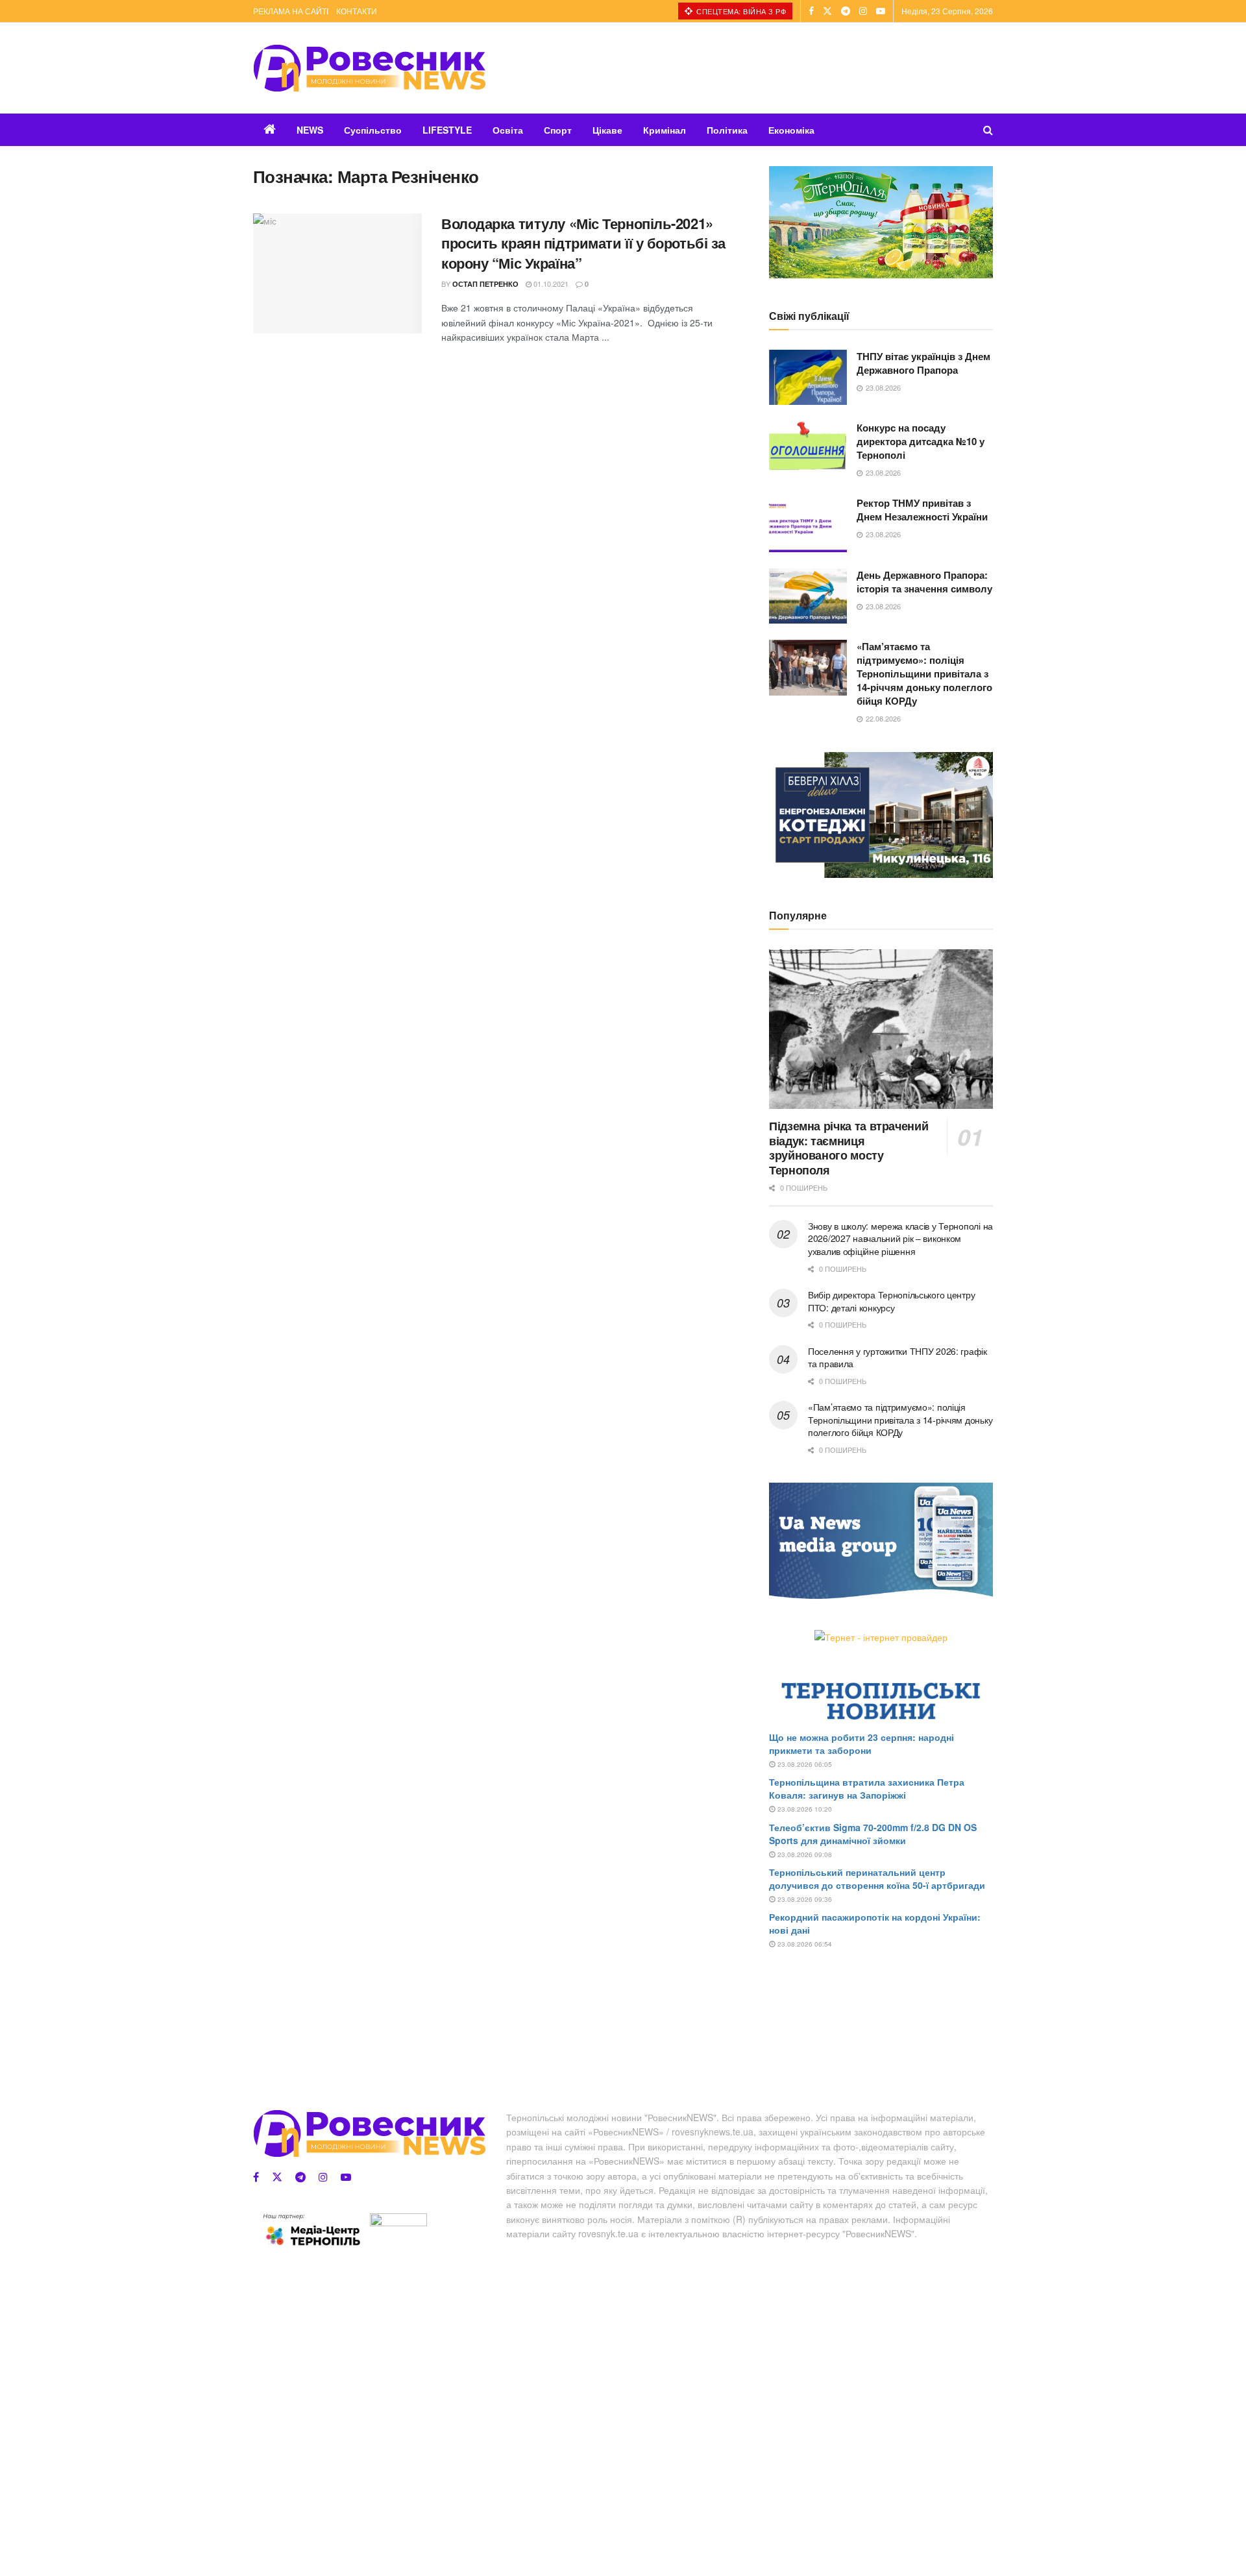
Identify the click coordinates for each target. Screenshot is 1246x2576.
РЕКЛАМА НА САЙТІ (291, 11)
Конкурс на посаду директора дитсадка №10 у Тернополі (921, 441)
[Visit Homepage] (369, 68)
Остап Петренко (485, 284)
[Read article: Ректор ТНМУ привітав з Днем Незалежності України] (808, 524)
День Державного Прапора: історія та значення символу (924, 582)
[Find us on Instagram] (863, 11)
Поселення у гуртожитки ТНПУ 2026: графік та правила (898, 1357)
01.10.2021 (550, 284)
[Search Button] (988, 130)
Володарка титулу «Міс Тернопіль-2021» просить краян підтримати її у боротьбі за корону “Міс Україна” (583, 243)
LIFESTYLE (447, 130)
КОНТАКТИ (357, 11)
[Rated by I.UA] (398, 2222)
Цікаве (607, 130)
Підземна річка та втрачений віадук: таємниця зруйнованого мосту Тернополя (849, 1148)
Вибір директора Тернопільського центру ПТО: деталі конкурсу (891, 1301)
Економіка (791, 130)
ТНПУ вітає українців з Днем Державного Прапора (923, 363)
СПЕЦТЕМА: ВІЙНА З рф (740, 11)
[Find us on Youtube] (881, 11)
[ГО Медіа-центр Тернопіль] (311, 2230)
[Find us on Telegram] (846, 11)
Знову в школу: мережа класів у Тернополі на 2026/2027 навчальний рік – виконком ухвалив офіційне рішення (900, 1238)
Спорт (558, 130)
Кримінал (665, 130)
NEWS (310, 130)
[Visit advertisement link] (881, 222)
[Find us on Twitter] (827, 11)
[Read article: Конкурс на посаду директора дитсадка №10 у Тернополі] (808, 449)
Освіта (508, 130)
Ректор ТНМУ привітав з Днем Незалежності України (922, 510)
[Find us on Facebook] (811, 11)
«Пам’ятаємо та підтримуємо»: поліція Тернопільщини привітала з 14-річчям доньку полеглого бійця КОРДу (924, 674)
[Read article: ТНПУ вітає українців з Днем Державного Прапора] (808, 378)
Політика (727, 130)
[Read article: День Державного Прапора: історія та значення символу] (808, 596)
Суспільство (373, 130)
